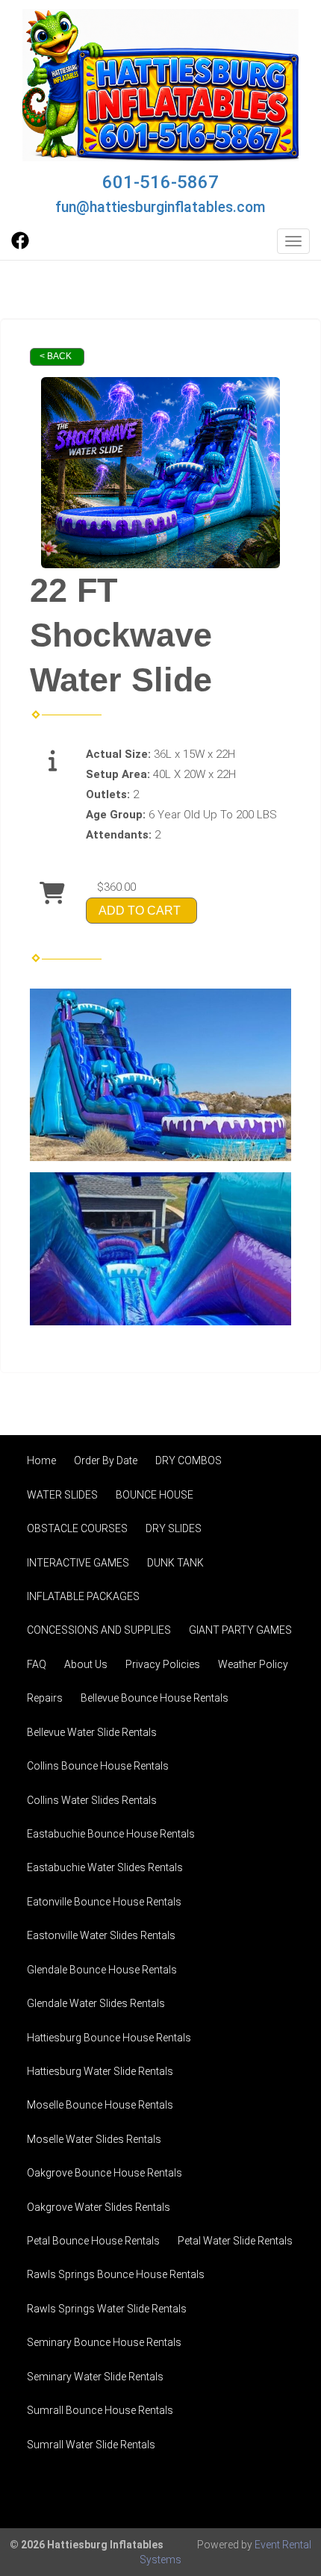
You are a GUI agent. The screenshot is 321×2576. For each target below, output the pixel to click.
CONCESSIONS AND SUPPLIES (99, 1630)
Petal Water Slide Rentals (235, 2241)
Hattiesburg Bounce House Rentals (109, 2038)
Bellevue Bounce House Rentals (155, 1698)
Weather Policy (253, 1664)
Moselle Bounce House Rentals (100, 2105)
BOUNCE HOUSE (155, 1495)
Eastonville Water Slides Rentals (101, 1935)
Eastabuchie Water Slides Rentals (105, 1867)
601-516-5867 (160, 182)
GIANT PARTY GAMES (240, 1630)
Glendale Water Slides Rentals (96, 2003)
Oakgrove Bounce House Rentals (105, 2173)
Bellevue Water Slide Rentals (92, 1732)
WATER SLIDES (62, 1495)
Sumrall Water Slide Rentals (91, 2445)
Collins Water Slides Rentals (92, 1800)
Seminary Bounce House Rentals (104, 2342)
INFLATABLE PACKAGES (83, 1596)
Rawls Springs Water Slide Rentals (107, 2309)
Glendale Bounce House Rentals (102, 1970)
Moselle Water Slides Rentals (94, 2139)
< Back (56, 356)
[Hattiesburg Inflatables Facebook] (20, 246)
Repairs (45, 1698)
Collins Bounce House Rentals (98, 1766)
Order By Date (106, 1460)
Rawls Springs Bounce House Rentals (116, 2274)
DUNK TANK (175, 1563)
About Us (86, 1664)
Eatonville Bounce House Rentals (104, 1902)
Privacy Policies (163, 1664)
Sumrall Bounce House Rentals (100, 2410)
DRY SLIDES (174, 1528)
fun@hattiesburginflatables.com (160, 207)
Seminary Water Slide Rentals (95, 2377)
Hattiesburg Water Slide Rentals (100, 2071)
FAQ (37, 1664)
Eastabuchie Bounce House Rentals (111, 1834)
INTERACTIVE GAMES (78, 1563)
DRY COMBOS (188, 1460)
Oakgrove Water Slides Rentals (99, 2207)
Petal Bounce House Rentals (93, 2241)
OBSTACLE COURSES (77, 1528)
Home (41, 1460)
